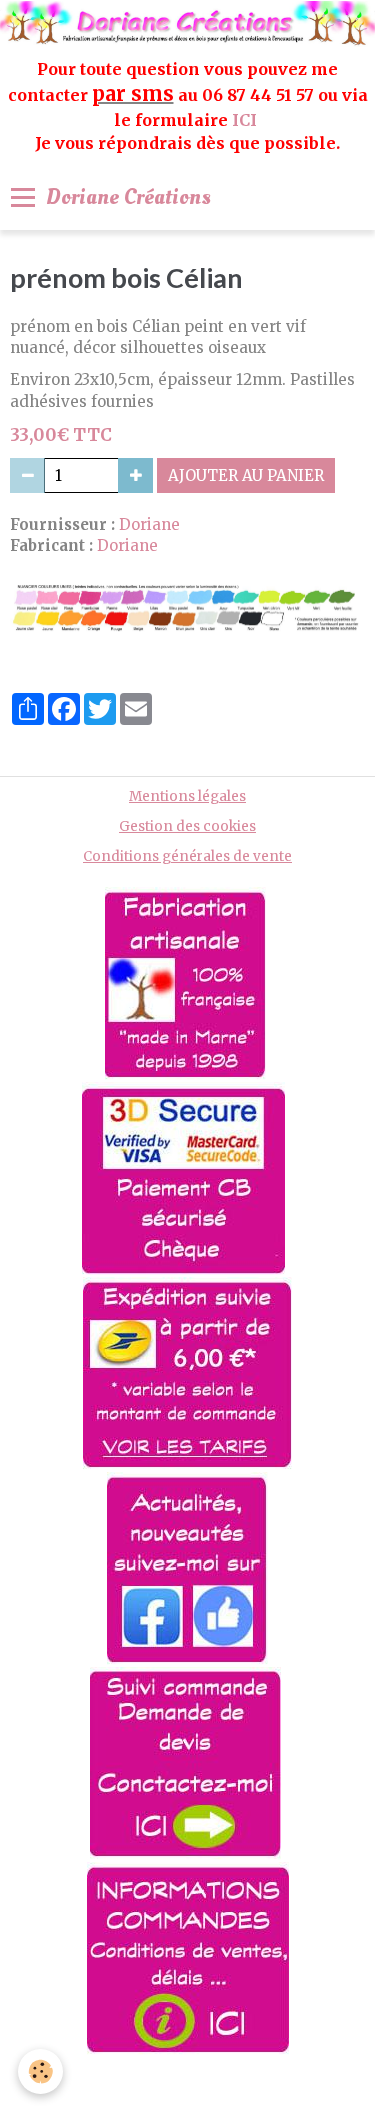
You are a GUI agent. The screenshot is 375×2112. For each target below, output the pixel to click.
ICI (246, 120)
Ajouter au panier (246, 475)
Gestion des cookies (187, 826)
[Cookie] (40, 2071)
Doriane (149, 524)
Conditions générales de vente (187, 856)
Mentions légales (187, 796)
